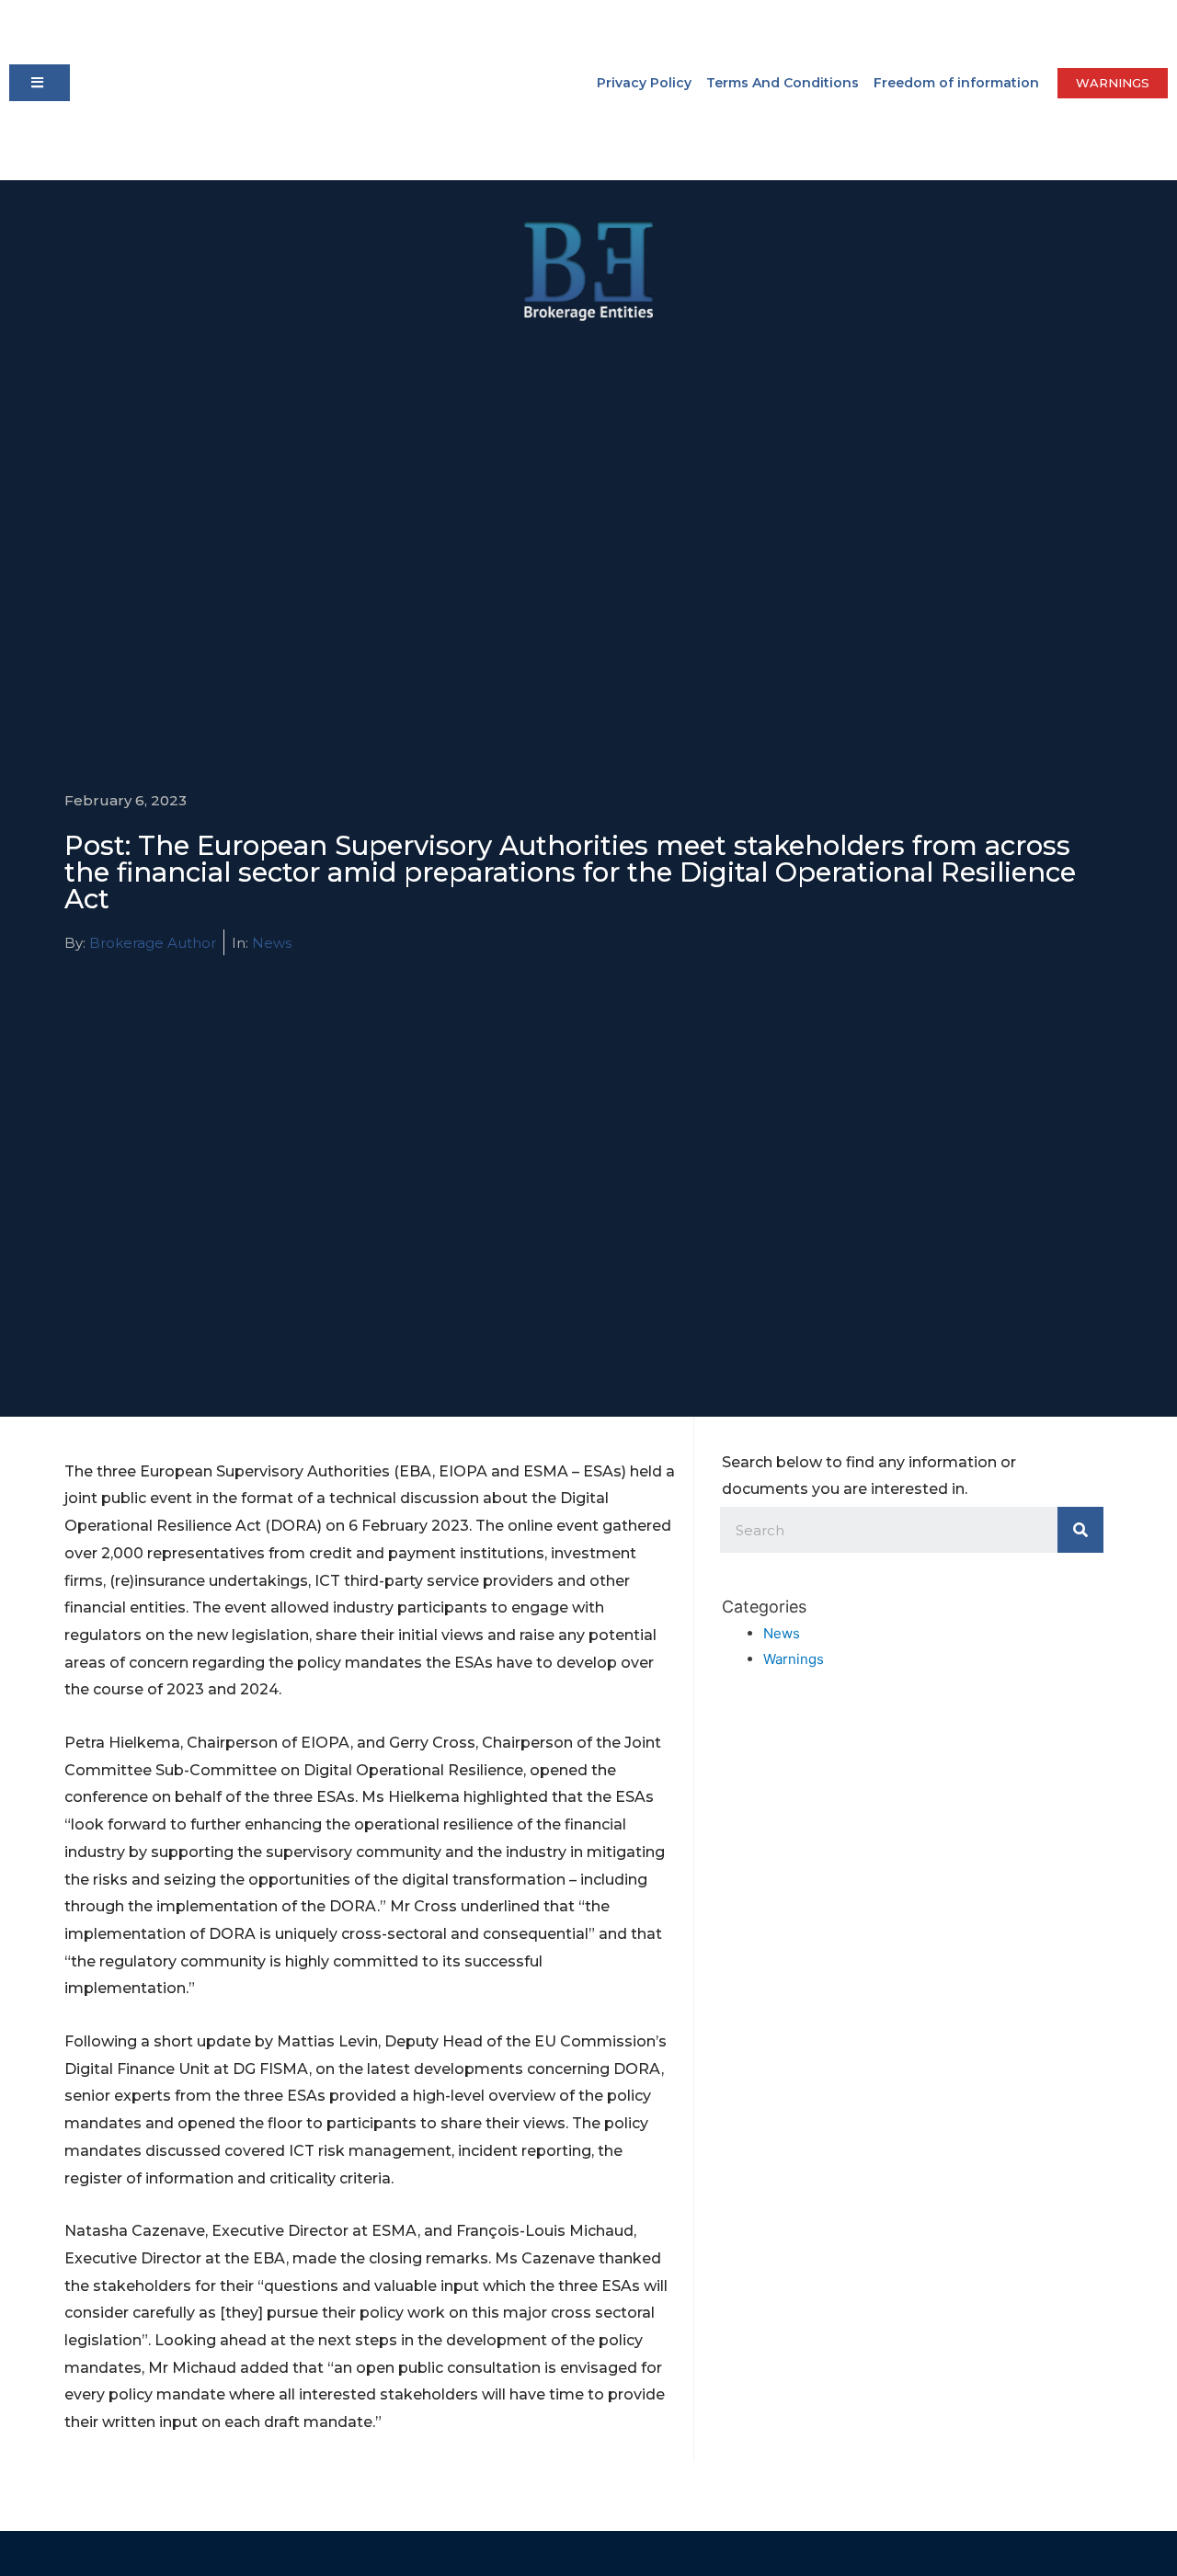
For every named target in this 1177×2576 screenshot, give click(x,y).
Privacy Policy (644, 83)
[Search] (1080, 1530)
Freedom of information (956, 83)
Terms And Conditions (783, 83)
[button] (40, 83)
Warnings (794, 1659)
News (272, 943)
